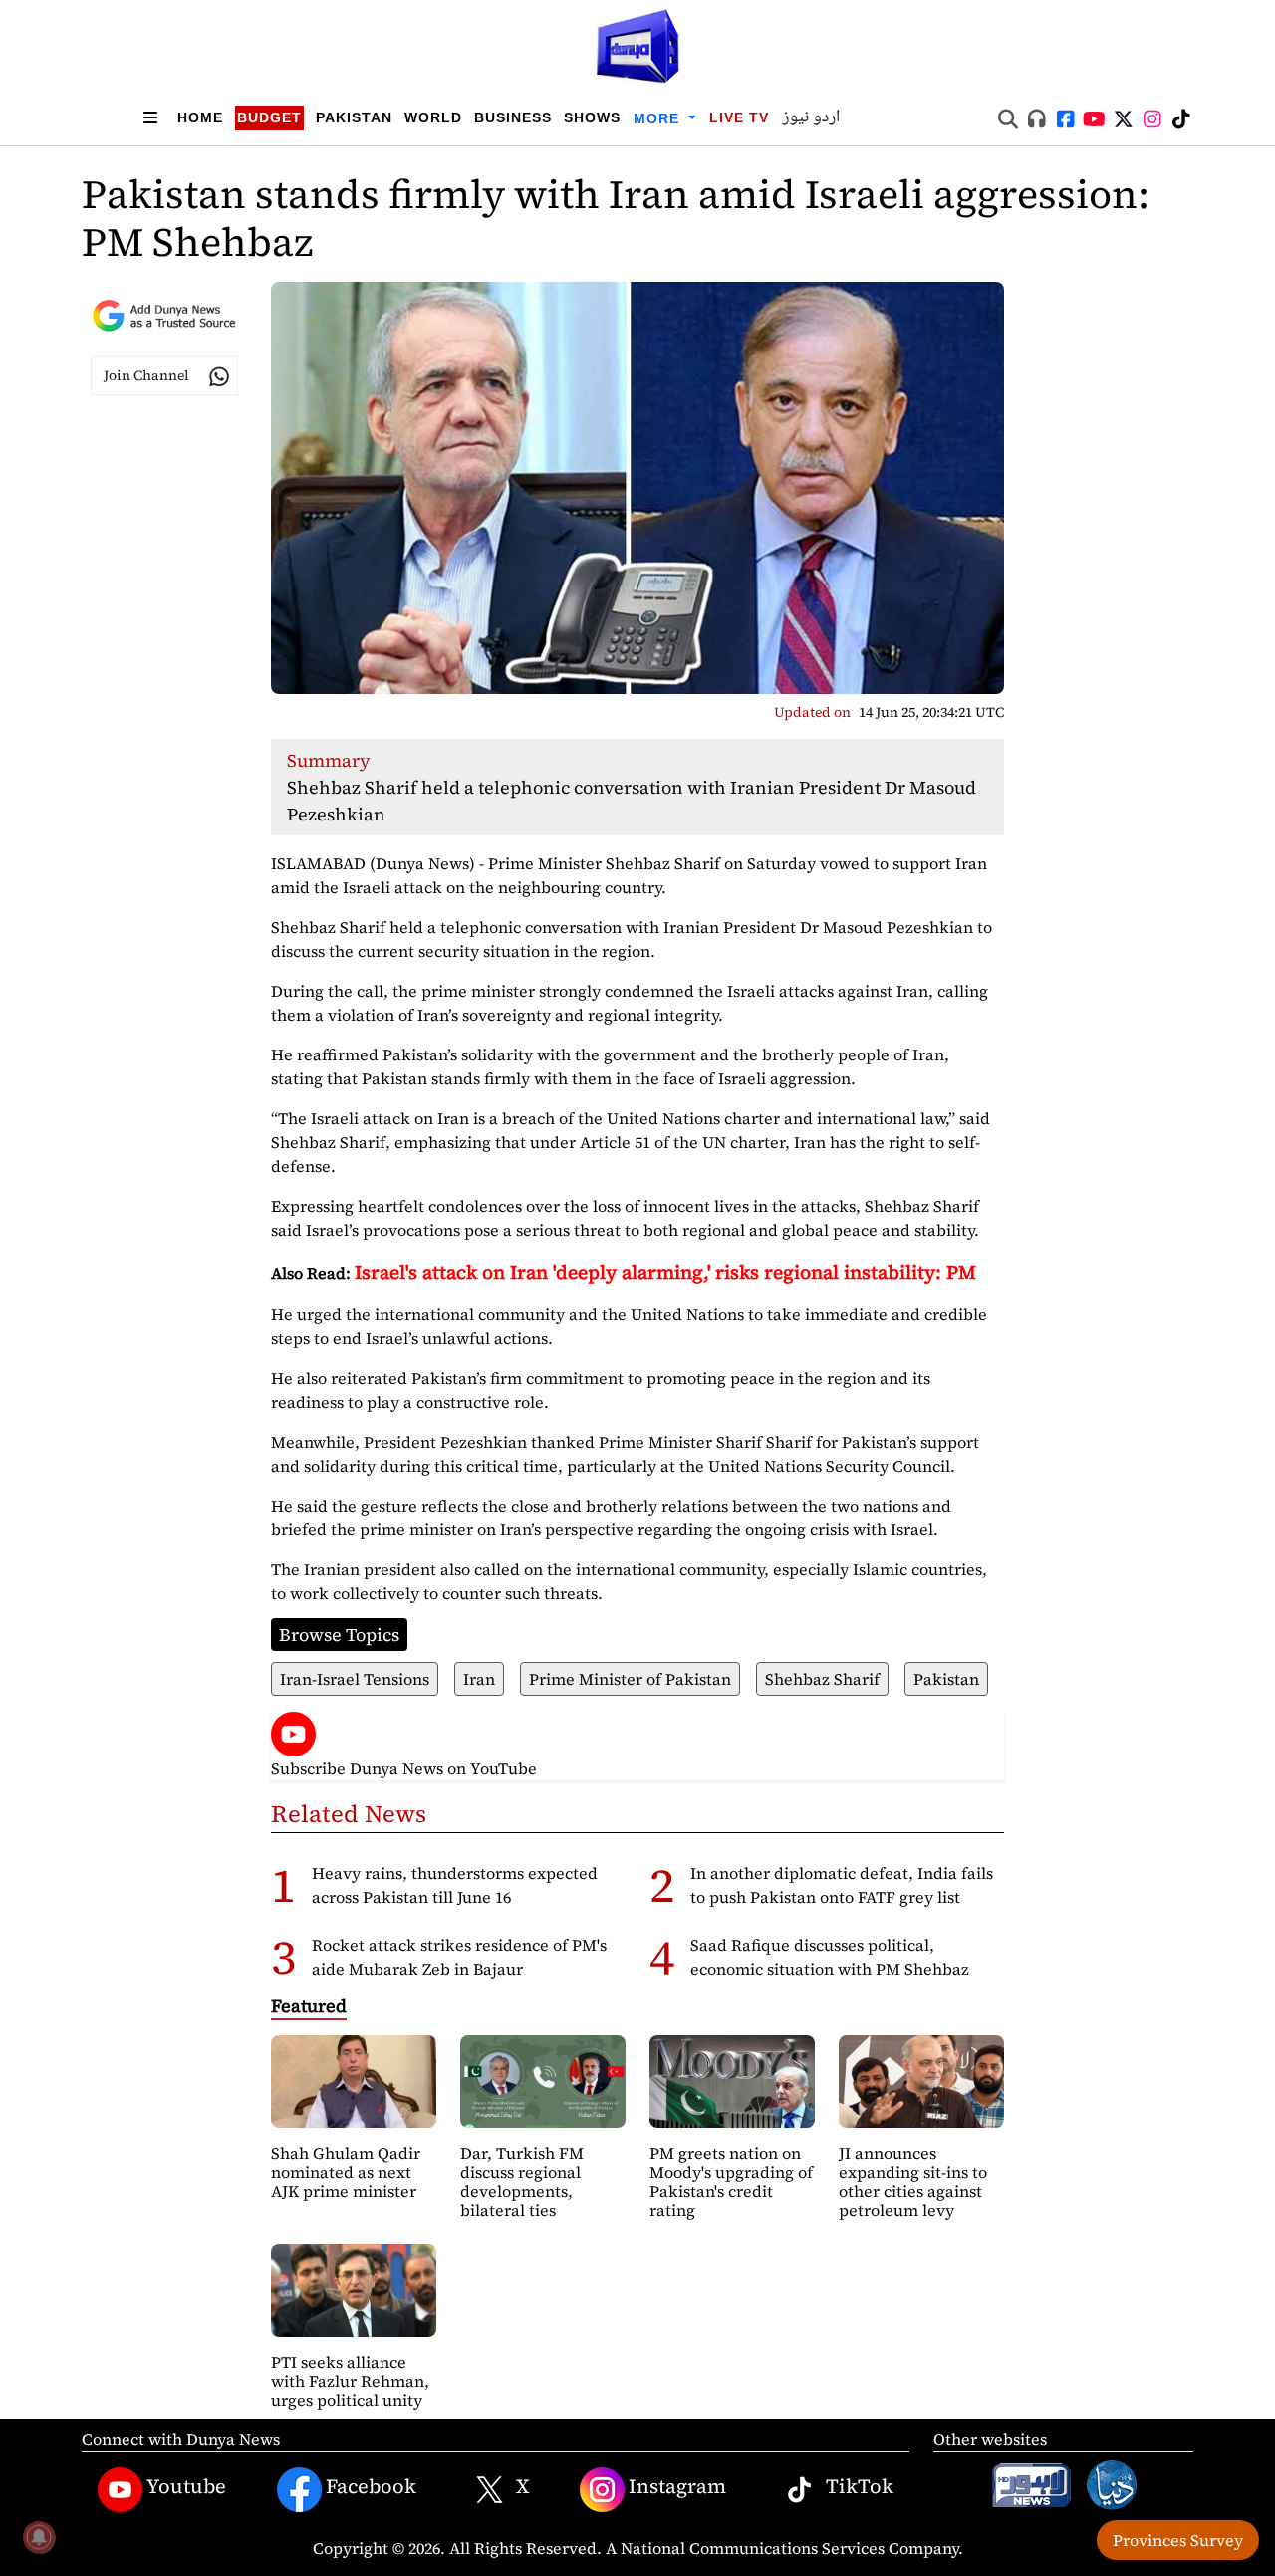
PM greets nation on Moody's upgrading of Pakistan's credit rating (731, 2182)
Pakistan (354, 117)
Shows (592, 117)
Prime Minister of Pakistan (630, 1679)
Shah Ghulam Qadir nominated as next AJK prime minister (346, 2172)
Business (513, 117)
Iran (479, 1679)
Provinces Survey (1178, 2540)
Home (200, 117)
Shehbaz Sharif (822, 1679)
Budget (269, 117)
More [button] (659, 118)
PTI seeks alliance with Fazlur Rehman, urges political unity (350, 2381)
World (433, 117)
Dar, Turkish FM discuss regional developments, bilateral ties (522, 2182)
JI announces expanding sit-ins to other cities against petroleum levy (913, 2182)
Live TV (739, 117)
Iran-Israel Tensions (355, 1679)
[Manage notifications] (39, 2537)
